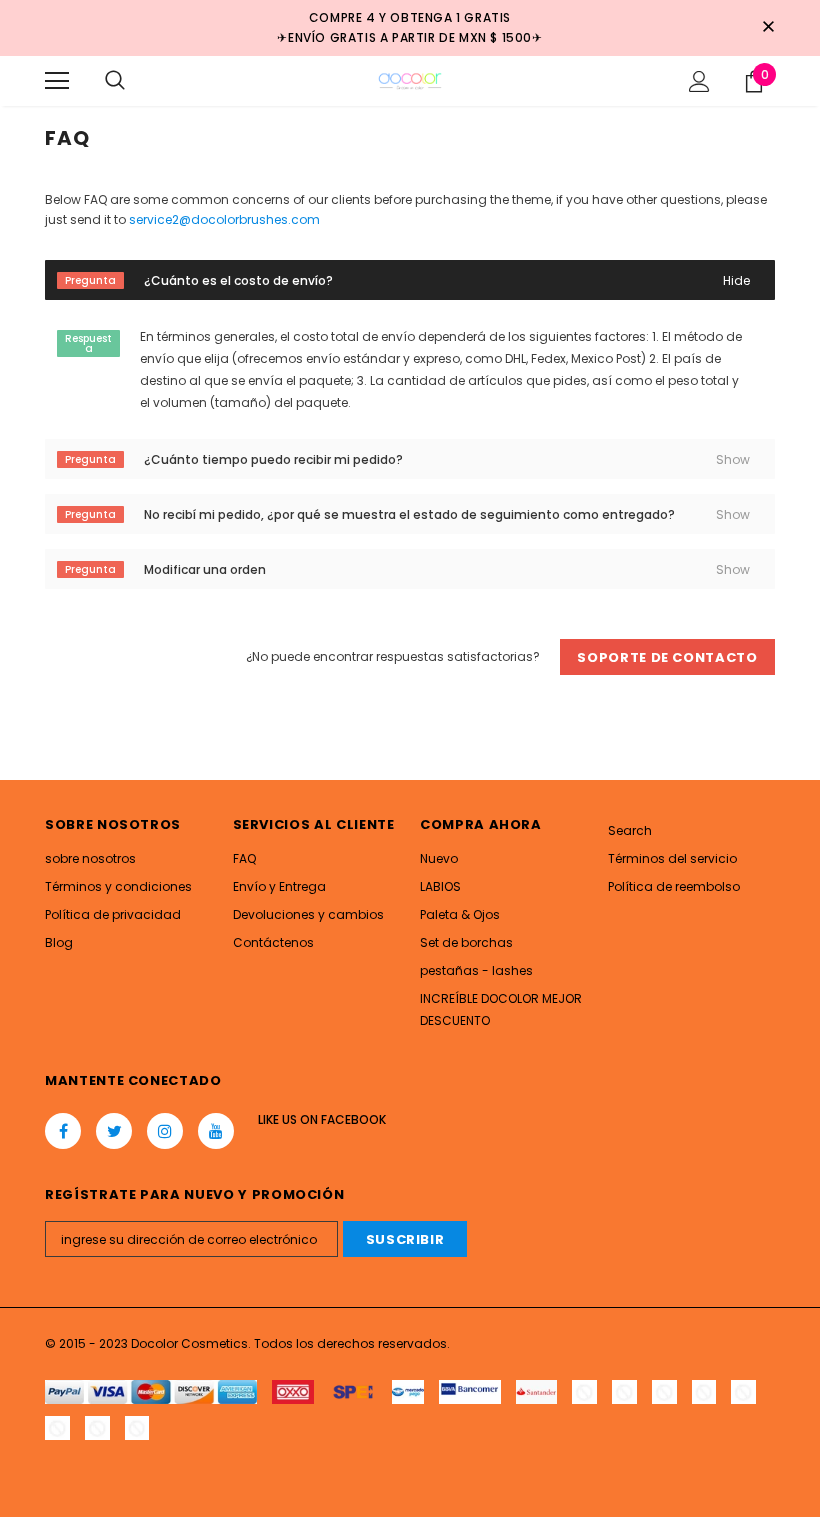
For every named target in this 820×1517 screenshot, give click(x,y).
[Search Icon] (115, 81)
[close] (768, 28)
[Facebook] (63, 1131)
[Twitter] (114, 1131)
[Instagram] (165, 1131)
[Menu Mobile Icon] (57, 81)
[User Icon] (699, 81)
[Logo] (410, 80)
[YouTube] (216, 1131)
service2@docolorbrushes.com (224, 219)
